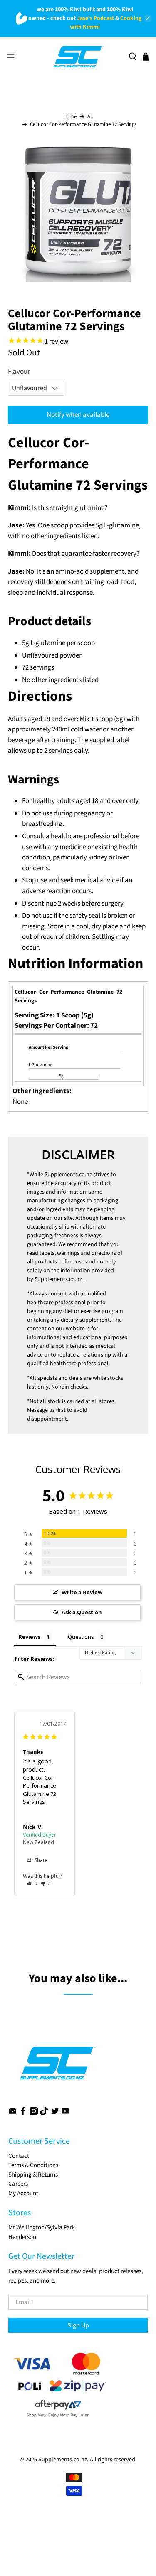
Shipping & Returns (33, 2175)
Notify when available (78, 415)
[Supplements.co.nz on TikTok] (44, 2113)
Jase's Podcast (95, 18)
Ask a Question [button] (82, 1612)
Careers (18, 2184)
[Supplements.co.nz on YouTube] (65, 2113)
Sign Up (78, 2325)
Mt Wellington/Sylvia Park (42, 2228)
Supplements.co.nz (68, 1175)
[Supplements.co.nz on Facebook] (23, 2113)
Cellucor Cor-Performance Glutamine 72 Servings (40, 1790)
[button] (32, 1883)
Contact (19, 2156)
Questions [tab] (81, 1637)
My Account (23, 2193)
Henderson (22, 2237)
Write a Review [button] (82, 1592)
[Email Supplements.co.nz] (12, 2113)
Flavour (19, 372)
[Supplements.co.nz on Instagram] (34, 2113)
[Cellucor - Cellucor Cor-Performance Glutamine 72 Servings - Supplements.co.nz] (78, 212)
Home (70, 117)
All (90, 117)
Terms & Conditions (33, 2165)
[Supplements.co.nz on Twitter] (55, 2113)
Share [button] (41, 1860)
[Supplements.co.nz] (78, 57)
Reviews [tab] (29, 1637)
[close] (148, 18)
